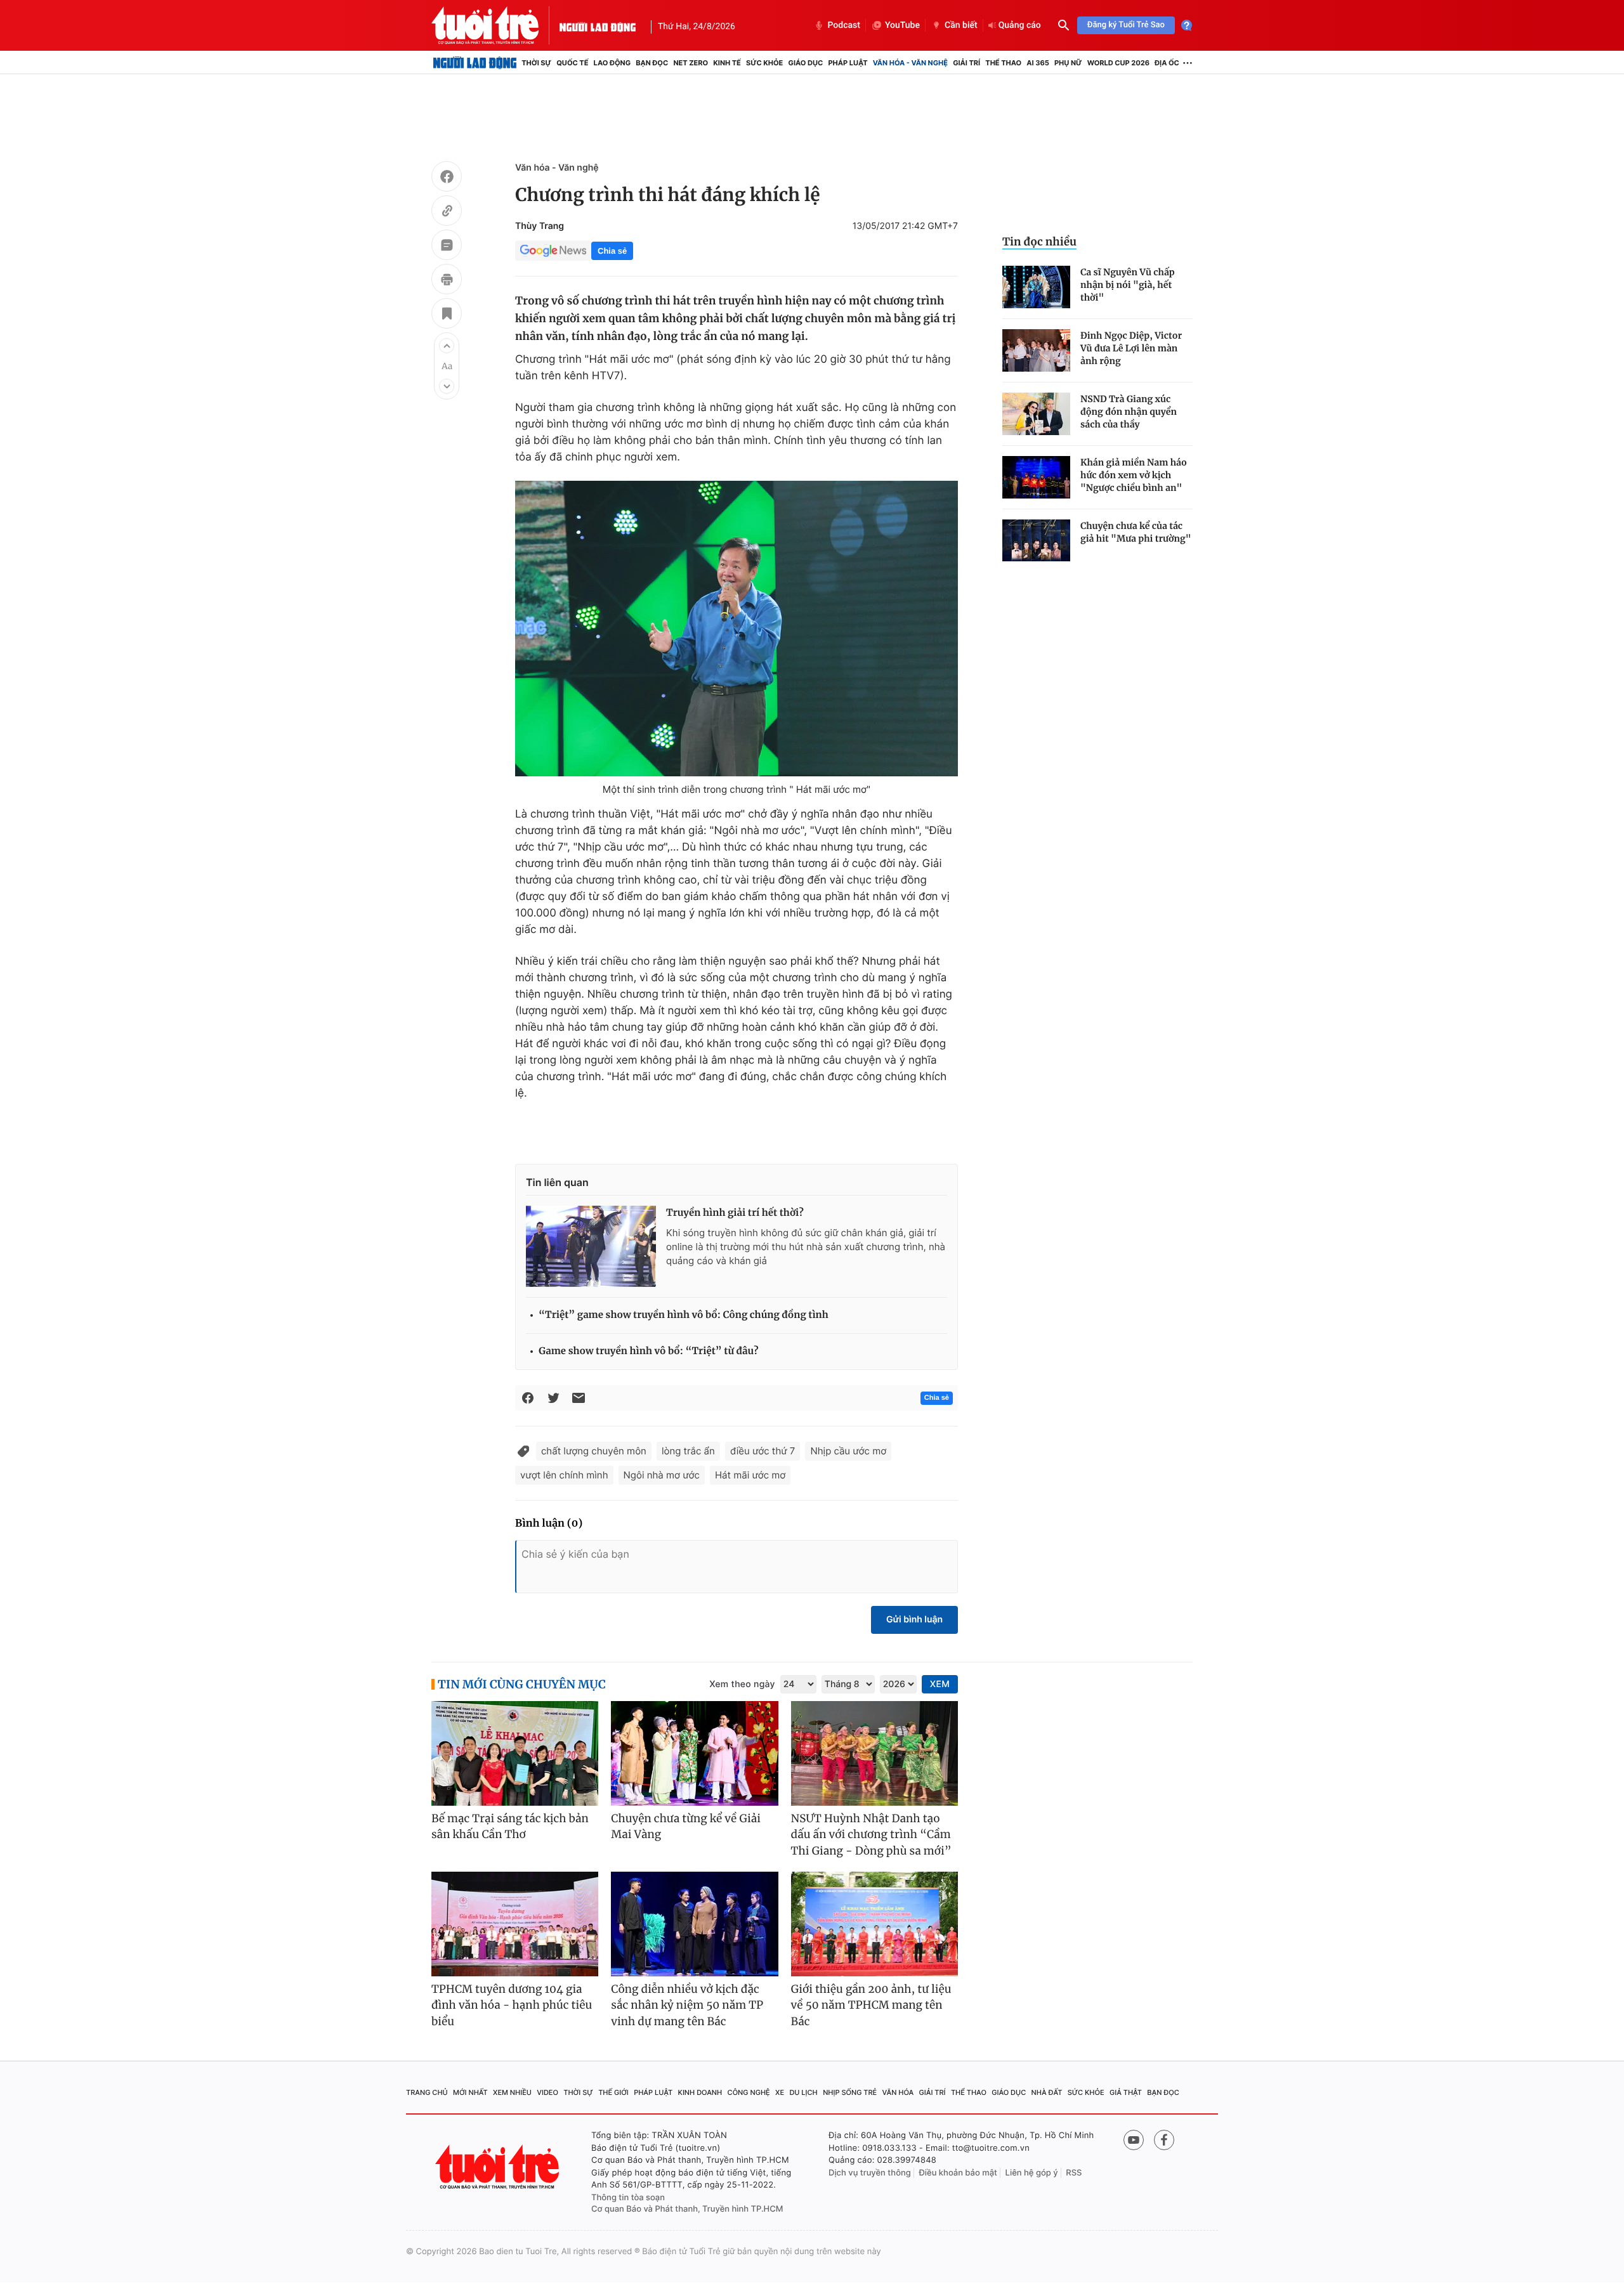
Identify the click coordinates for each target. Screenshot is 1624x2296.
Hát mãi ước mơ (750, 1475)
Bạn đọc (652, 63)
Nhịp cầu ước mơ (848, 1451)
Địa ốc (1167, 63)
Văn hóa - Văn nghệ (910, 63)
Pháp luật (848, 63)
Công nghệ (749, 2092)
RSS (1074, 2173)
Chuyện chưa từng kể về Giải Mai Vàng (686, 1827)
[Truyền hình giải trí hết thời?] (591, 1246)
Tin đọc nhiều (1039, 242)
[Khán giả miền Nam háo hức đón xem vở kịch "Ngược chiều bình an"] (1036, 477)
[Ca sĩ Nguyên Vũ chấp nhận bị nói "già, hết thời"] (1036, 287)
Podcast (844, 25)
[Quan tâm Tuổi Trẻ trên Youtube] (1134, 2140)
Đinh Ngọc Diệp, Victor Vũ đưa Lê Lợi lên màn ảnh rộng (1131, 348)
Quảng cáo (1020, 25)
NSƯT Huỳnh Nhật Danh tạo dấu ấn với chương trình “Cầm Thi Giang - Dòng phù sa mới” (871, 1835)
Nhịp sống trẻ (850, 2092)
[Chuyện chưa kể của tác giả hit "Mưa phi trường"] (1036, 541)
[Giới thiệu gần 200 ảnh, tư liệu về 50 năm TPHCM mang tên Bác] (874, 1924)
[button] (447, 346)
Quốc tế (572, 63)
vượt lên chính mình (564, 1475)
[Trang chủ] (475, 63)
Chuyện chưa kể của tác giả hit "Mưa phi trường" (1136, 532)
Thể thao (1003, 63)
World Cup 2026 (1118, 63)
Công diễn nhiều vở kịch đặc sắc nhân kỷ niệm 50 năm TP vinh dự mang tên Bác (687, 2005)
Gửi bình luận (914, 1620)
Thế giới (613, 2092)
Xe (780, 2092)
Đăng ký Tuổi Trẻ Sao (1126, 25)
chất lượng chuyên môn (594, 1451)
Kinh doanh (700, 2092)
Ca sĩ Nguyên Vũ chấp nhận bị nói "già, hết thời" (1128, 285)
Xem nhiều (512, 2092)
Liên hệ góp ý (1032, 2173)
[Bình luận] (447, 247)
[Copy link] (447, 212)
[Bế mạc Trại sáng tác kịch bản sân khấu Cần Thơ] (515, 1753)
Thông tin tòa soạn (628, 2198)
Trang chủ (427, 2092)
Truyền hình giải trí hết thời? (735, 1213)
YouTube (902, 25)
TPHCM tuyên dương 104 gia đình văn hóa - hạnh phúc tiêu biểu (512, 2005)
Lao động (612, 63)
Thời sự (536, 63)
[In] (447, 281)
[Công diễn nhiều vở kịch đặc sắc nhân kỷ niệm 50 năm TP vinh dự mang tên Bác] (694, 1924)
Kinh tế (727, 63)
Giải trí (966, 63)
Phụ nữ (1068, 63)
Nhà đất (1047, 2092)
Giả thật (1126, 2092)
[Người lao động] (598, 25)
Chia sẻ (612, 251)
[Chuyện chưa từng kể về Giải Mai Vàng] (694, 1753)
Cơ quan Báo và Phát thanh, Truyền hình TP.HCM (687, 2209)
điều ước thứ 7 (763, 1451)
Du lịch (803, 2092)
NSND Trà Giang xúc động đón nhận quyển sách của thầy (1129, 412)
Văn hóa (898, 2092)
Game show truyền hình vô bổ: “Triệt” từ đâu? (649, 1351)
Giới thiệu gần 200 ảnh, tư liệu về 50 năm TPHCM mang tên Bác (871, 2005)
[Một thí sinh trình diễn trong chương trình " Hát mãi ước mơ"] (737, 629)
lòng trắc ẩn (688, 1451)
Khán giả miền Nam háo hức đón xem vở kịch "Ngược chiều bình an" (1134, 475)
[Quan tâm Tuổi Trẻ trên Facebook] (1164, 2140)
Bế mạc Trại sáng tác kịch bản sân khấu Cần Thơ (510, 1827)
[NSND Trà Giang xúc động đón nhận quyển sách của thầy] (1036, 414)
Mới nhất (470, 2092)
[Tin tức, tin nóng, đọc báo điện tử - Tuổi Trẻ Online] (495, 25)
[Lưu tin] (447, 315)
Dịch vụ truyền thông (870, 2173)
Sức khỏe (764, 63)
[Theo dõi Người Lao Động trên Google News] (553, 251)
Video (547, 2092)
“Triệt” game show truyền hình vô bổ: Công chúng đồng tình (684, 1315)
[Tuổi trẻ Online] (499, 2167)
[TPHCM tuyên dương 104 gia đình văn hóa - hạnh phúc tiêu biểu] (515, 1924)
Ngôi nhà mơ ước (662, 1475)
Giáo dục (806, 63)
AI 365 (1038, 63)
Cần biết (961, 25)
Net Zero (691, 63)
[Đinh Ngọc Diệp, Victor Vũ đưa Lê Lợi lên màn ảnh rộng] (1036, 350)
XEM (940, 1684)
